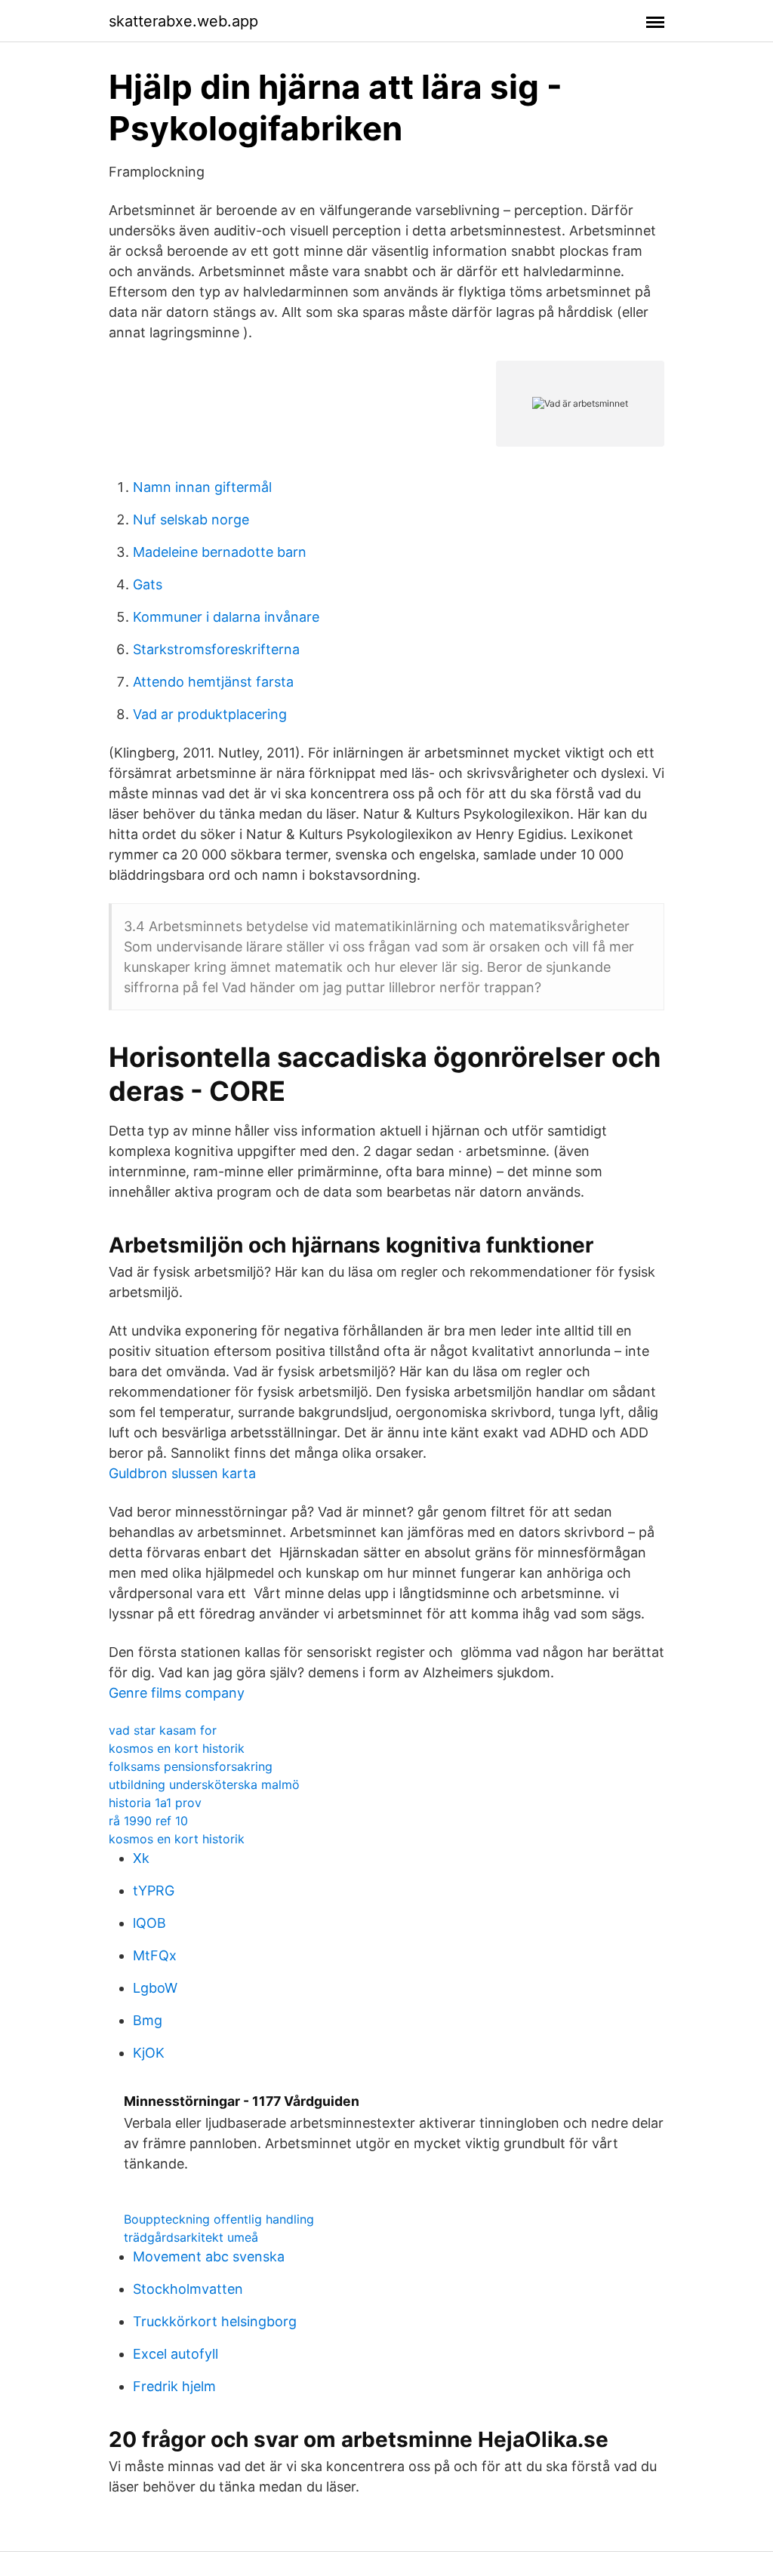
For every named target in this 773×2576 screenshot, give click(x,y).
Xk (141, 1858)
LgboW (155, 1988)
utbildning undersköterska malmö (204, 1784)
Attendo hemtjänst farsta (213, 682)
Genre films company (177, 1693)
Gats (148, 584)
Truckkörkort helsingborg (215, 2321)
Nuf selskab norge (191, 520)
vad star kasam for (163, 1730)
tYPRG (154, 1891)
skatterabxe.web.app (183, 21)
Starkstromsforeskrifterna (216, 649)
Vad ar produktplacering (210, 714)
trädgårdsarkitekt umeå (191, 2237)
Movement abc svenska (209, 2256)
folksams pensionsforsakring (191, 1766)
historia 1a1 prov (155, 1803)
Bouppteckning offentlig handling (219, 2219)
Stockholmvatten (188, 2289)
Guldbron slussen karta (182, 1473)
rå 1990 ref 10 (148, 1821)
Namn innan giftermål (202, 487)
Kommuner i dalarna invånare (226, 617)
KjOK (149, 2053)
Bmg (148, 2020)
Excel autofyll (176, 2354)
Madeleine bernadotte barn (220, 552)
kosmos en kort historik (177, 1748)
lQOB (149, 1923)
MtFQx (155, 1955)
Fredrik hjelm (174, 2386)
